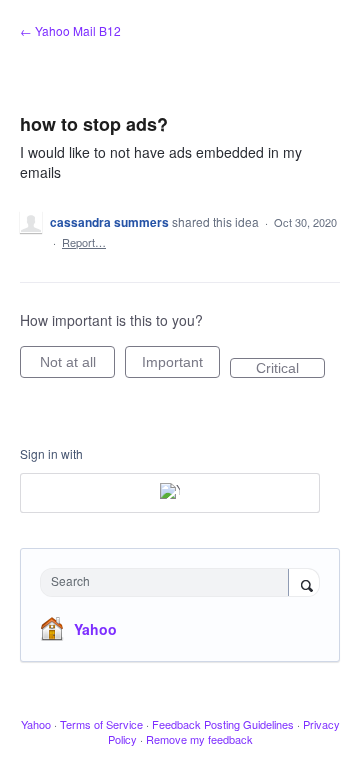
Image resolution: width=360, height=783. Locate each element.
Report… (84, 242)
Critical (290, 369)
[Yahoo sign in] (170, 493)
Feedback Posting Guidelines (223, 724)
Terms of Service (101, 724)
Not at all (77, 366)
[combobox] (169, 582)
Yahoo (95, 629)
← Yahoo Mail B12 (70, 30)
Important (181, 366)
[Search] (304, 584)
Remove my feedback (199, 739)
